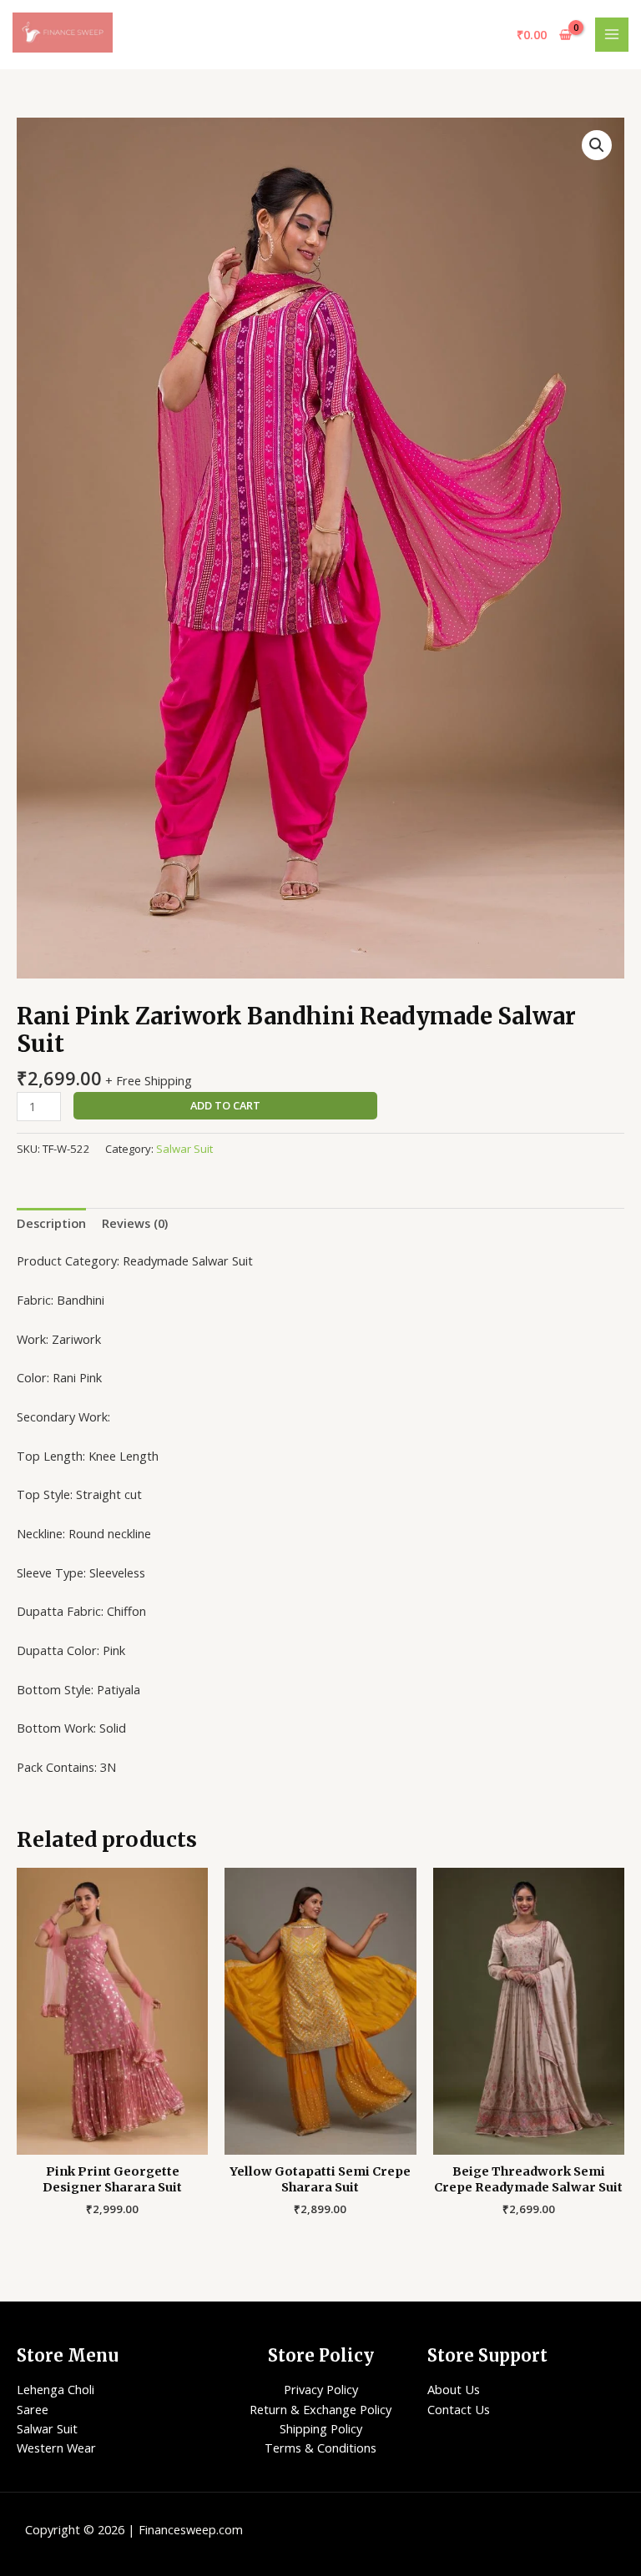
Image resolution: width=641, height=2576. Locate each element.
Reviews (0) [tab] (135, 1223)
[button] (597, 145)
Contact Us (459, 2409)
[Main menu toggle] (612, 34)
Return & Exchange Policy (320, 2409)
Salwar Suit (184, 1149)
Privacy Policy (321, 2389)
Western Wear (56, 2448)
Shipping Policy (321, 2428)
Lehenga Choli (56, 2389)
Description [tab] (51, 1223)
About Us (454, 2389)
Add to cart (225, 1105)
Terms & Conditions (320, 2448)
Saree (33, 2409)
